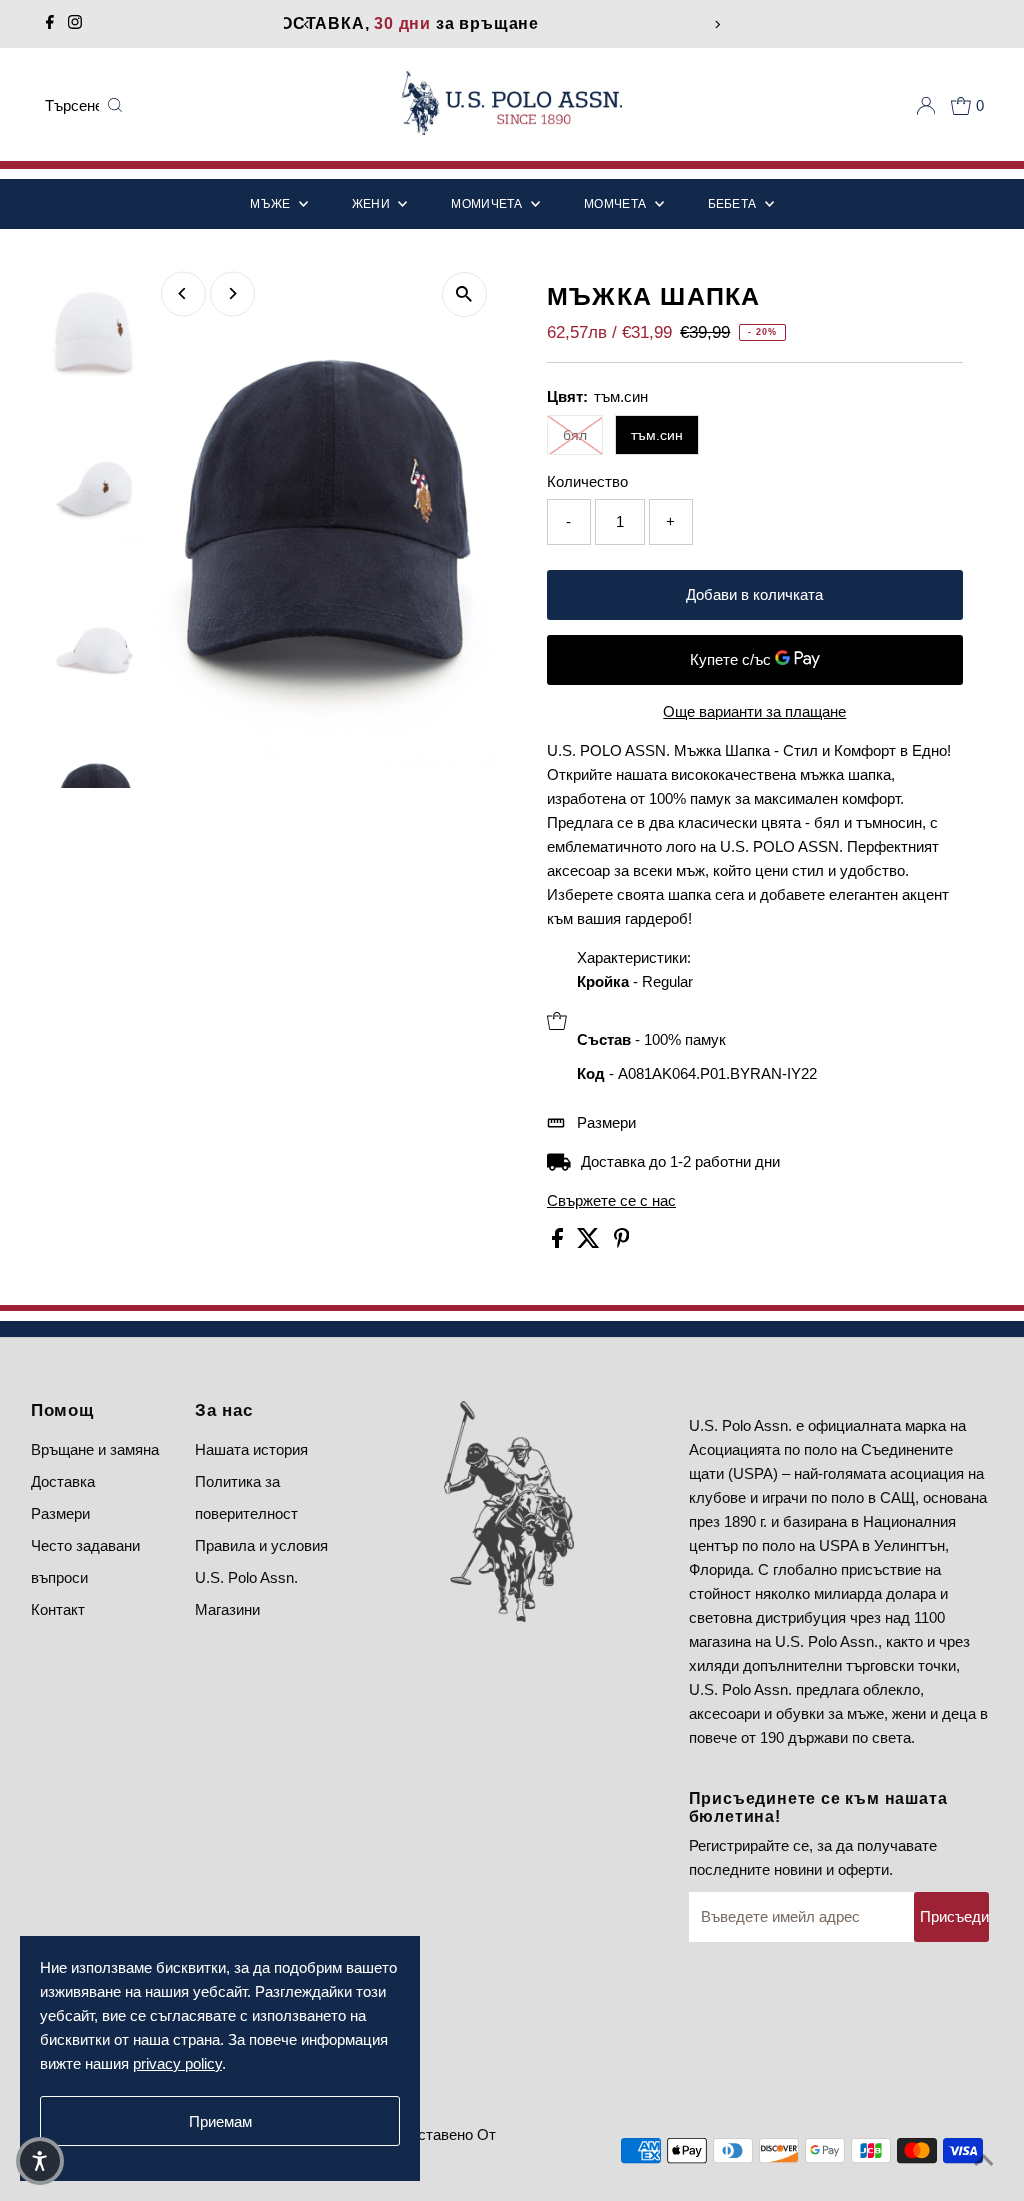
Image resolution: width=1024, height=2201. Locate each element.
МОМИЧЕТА (488, 204)
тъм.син (657, 435)
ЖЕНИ (373, 204)
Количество (587, 481)
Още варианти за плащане (754, 711)
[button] (40, 2161)
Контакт (58, 1609)
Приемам (220, 2121)
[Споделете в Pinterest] (622, 1242)
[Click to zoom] (464, 294)
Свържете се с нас (611, 1200)
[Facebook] (50, 24)
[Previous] (306, 24)
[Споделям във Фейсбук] (559, 1242)
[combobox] (72, 106)
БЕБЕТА (734, 204)
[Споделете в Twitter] (590, 1242)
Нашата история (251, 1449)
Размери (606, 1122)
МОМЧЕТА (616, 204)
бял (575, 435)
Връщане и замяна (95, 1449)
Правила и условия (261, 1545)
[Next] (717, 24)
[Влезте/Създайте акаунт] (926, 106)
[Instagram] (75, 24)
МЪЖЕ (272, 204)
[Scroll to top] (984, 2161)
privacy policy (177, 2063)
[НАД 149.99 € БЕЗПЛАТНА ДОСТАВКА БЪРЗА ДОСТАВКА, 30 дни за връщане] (512, 24)
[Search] (115, 106)
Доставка (63, 1481)
